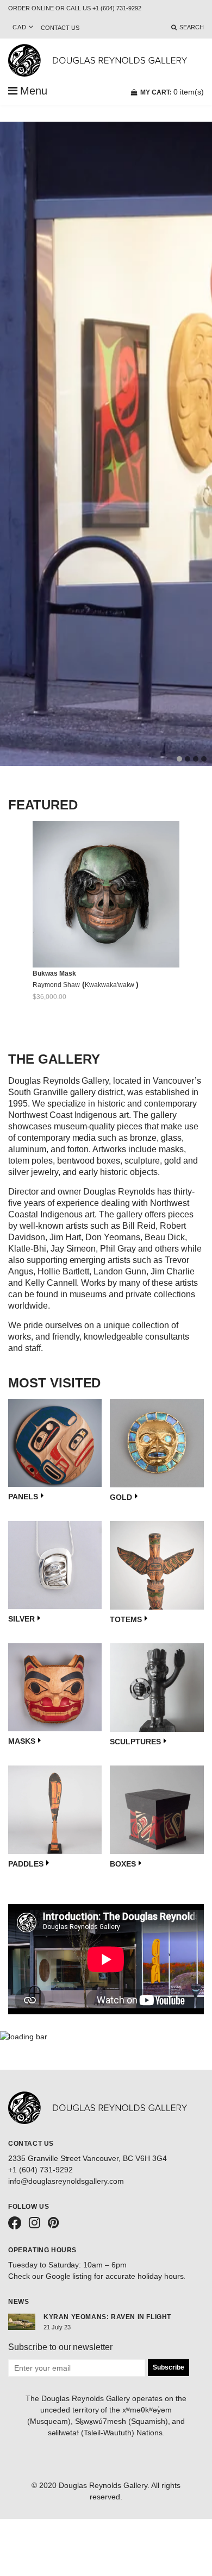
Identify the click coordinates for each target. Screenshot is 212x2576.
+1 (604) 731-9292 (40, 2170)
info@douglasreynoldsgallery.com (66, 2181)
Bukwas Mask (54, 973)
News (18, 2302)
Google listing (69, 2276)
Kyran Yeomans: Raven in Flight (107, 2317)
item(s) (172, 92)
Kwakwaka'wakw (111, 985)
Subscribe (169, 2367)
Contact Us (60, 28)
